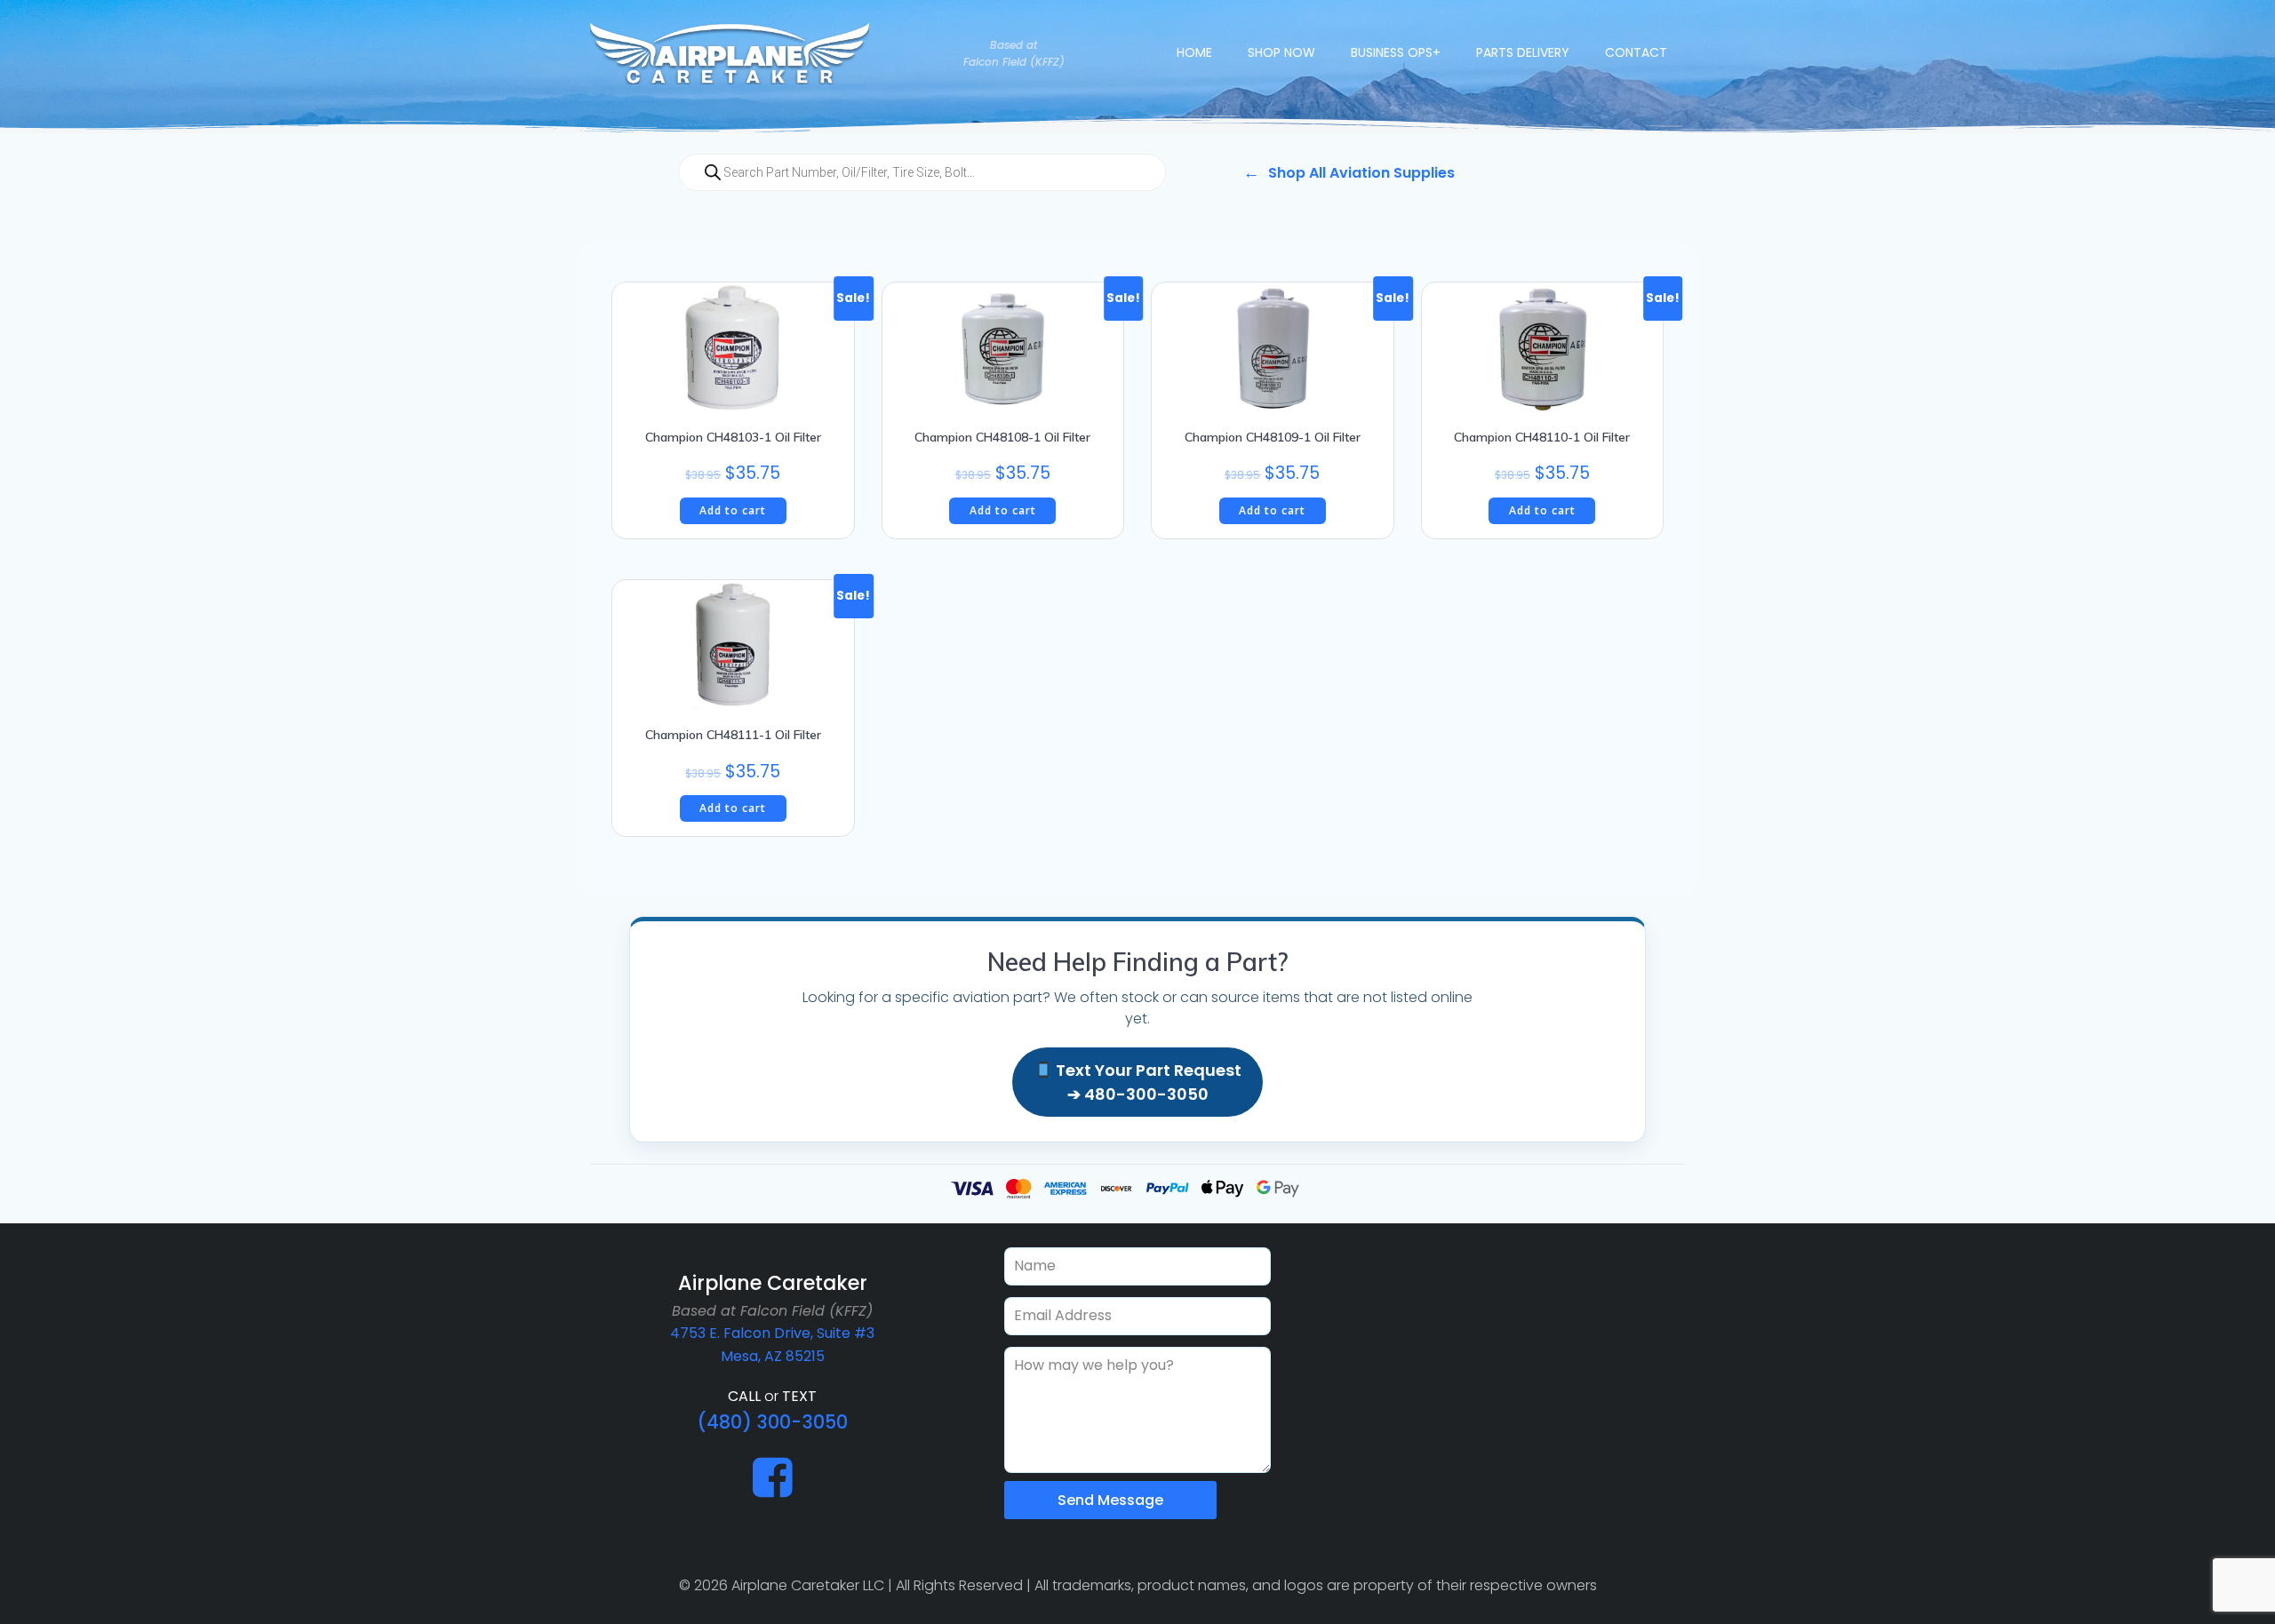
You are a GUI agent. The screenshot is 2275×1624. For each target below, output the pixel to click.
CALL (744, 1396)
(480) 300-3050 (772, 1422)
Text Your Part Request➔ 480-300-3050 (1147, 1082)
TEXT (799, 1396)
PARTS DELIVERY (1523, 52)
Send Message (1110, 1500)
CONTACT (1636, 52)
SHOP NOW (1281, 52)
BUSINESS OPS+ (1396, 52)
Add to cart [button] (733, 510)
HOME (1194, 52)
